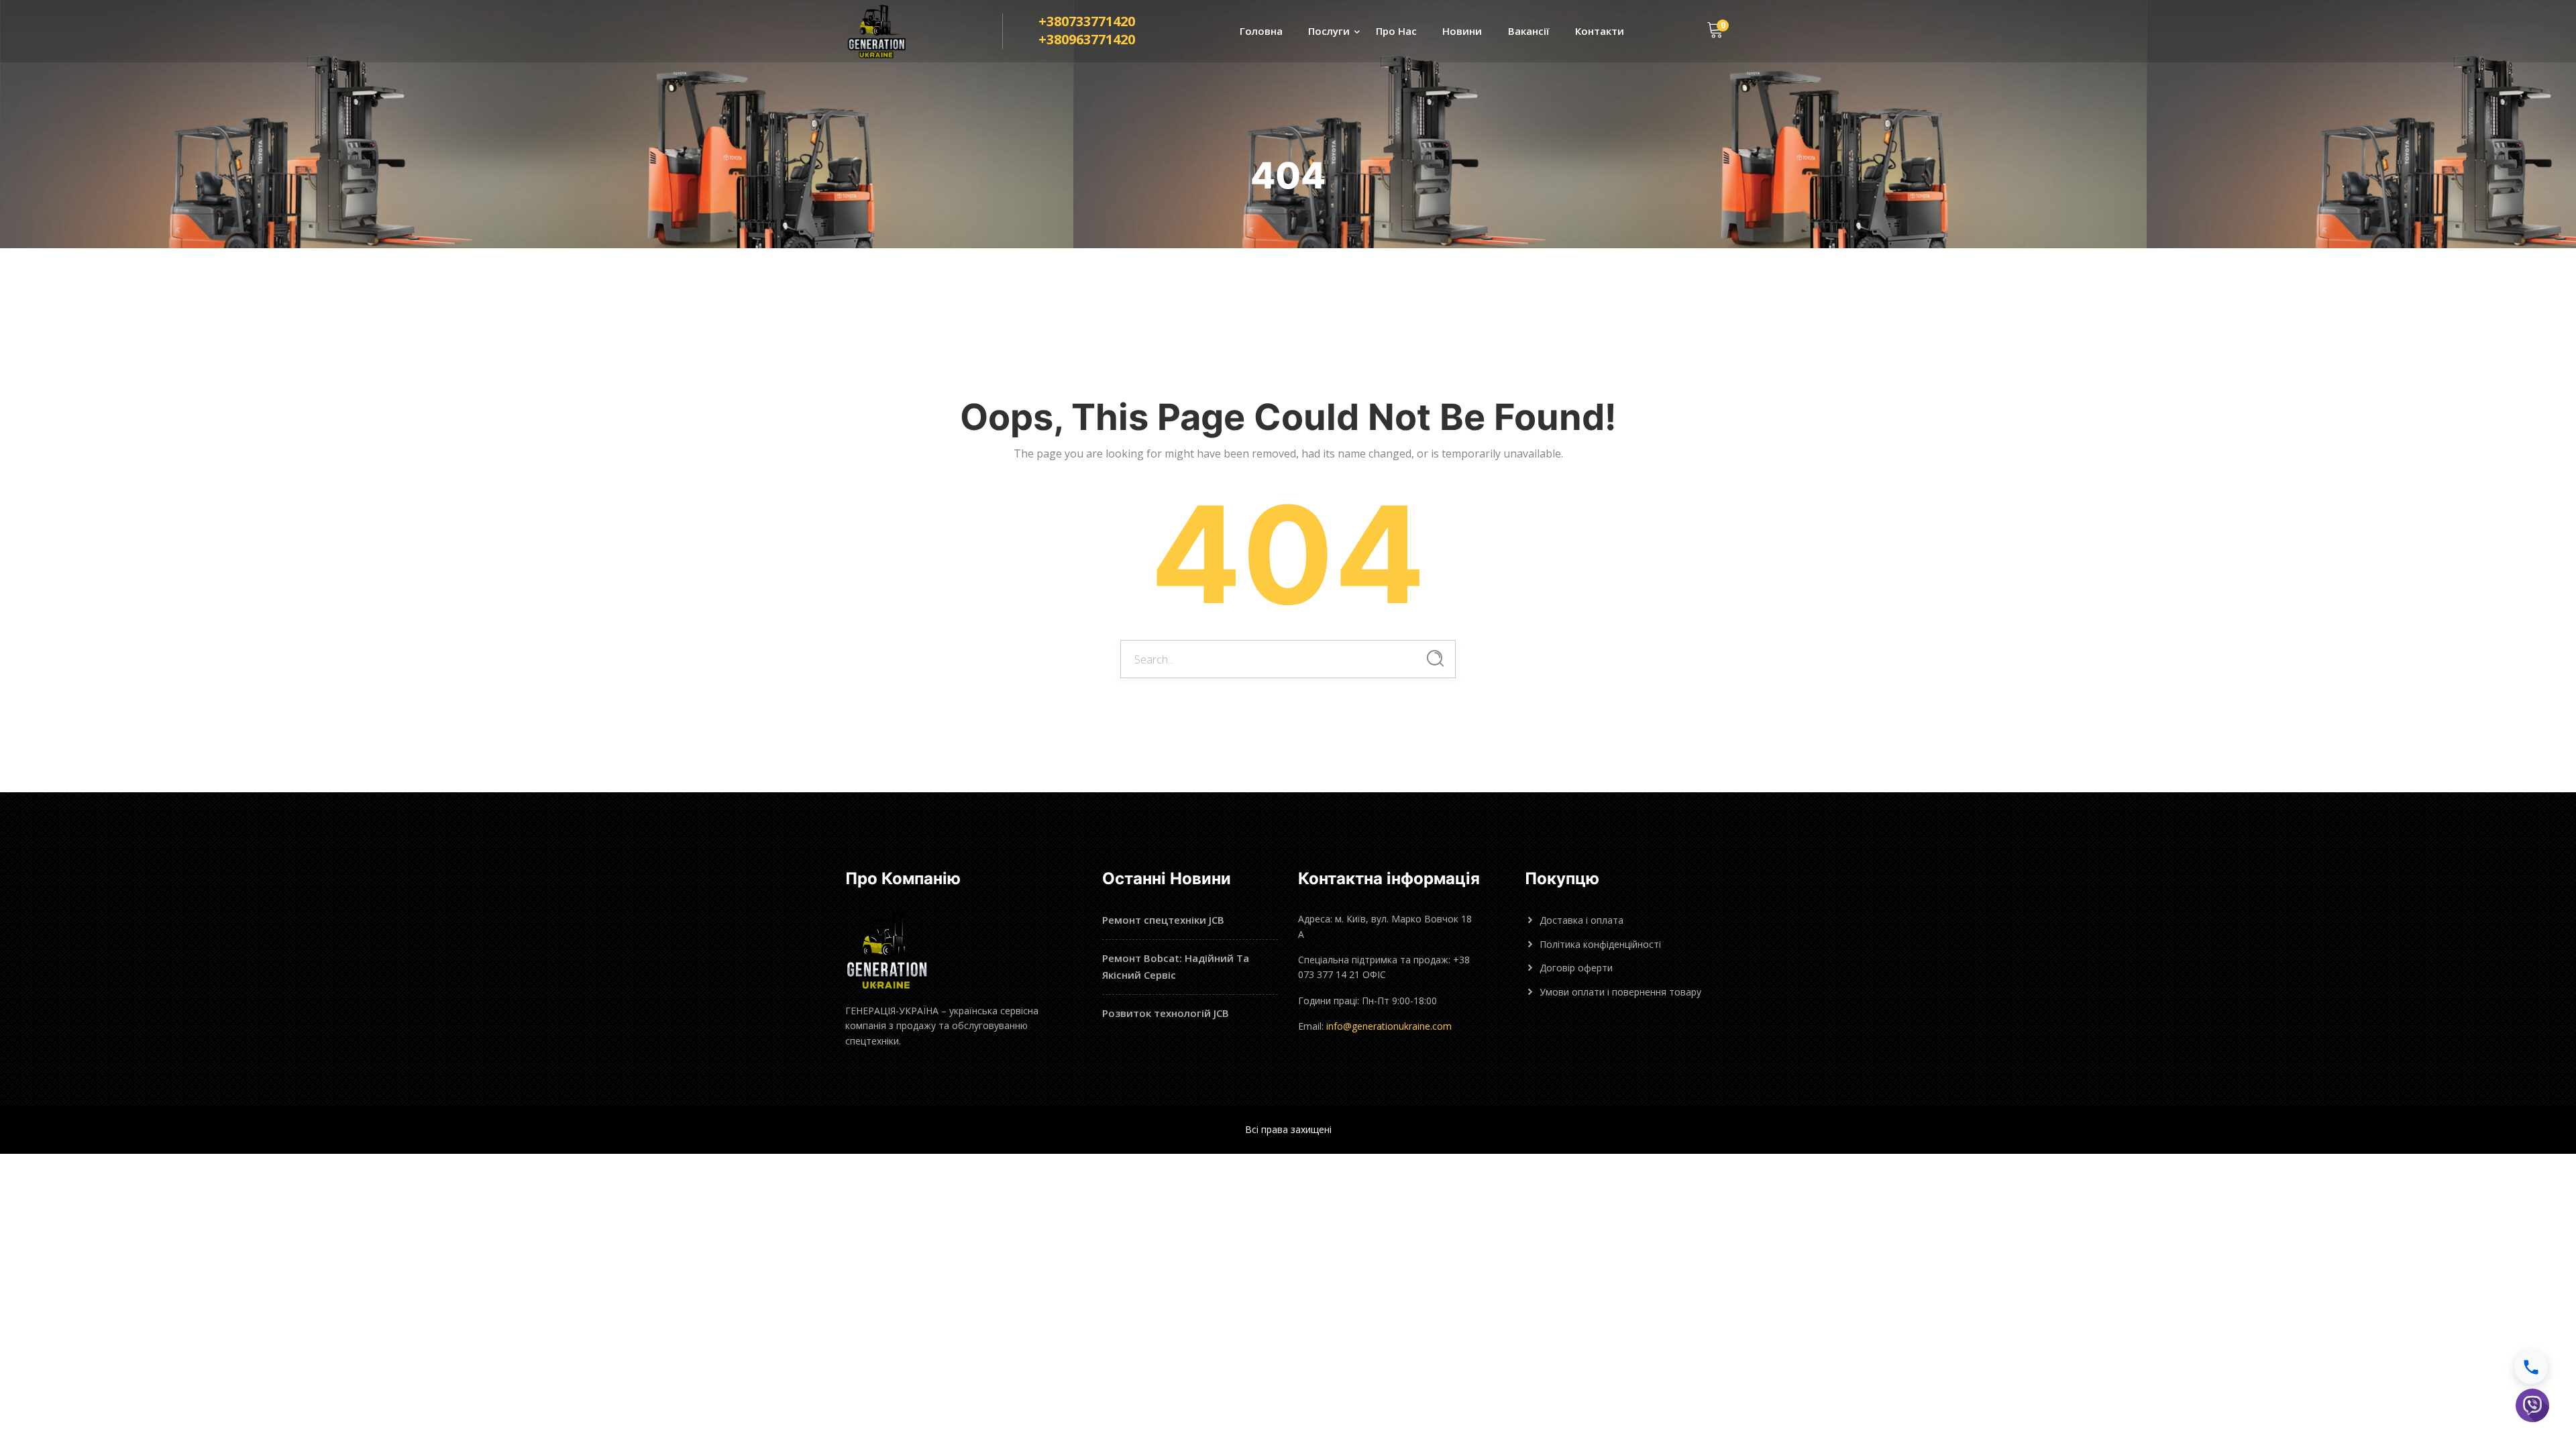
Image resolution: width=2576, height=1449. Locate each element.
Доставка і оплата (1581, 920)
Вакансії (1529, 31)
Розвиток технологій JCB (1166, 1013)
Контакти (1600, 31)
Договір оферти (1576, 968)
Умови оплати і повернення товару (1620, 992)
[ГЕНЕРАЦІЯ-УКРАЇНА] (890, 32)
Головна (1261, 31)
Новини (1462, 31)
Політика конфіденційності (1600, 944)
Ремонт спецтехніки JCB (1163, 920)
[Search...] (1435, 658)
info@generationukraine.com (1389, 1026)
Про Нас (1396, 31)
